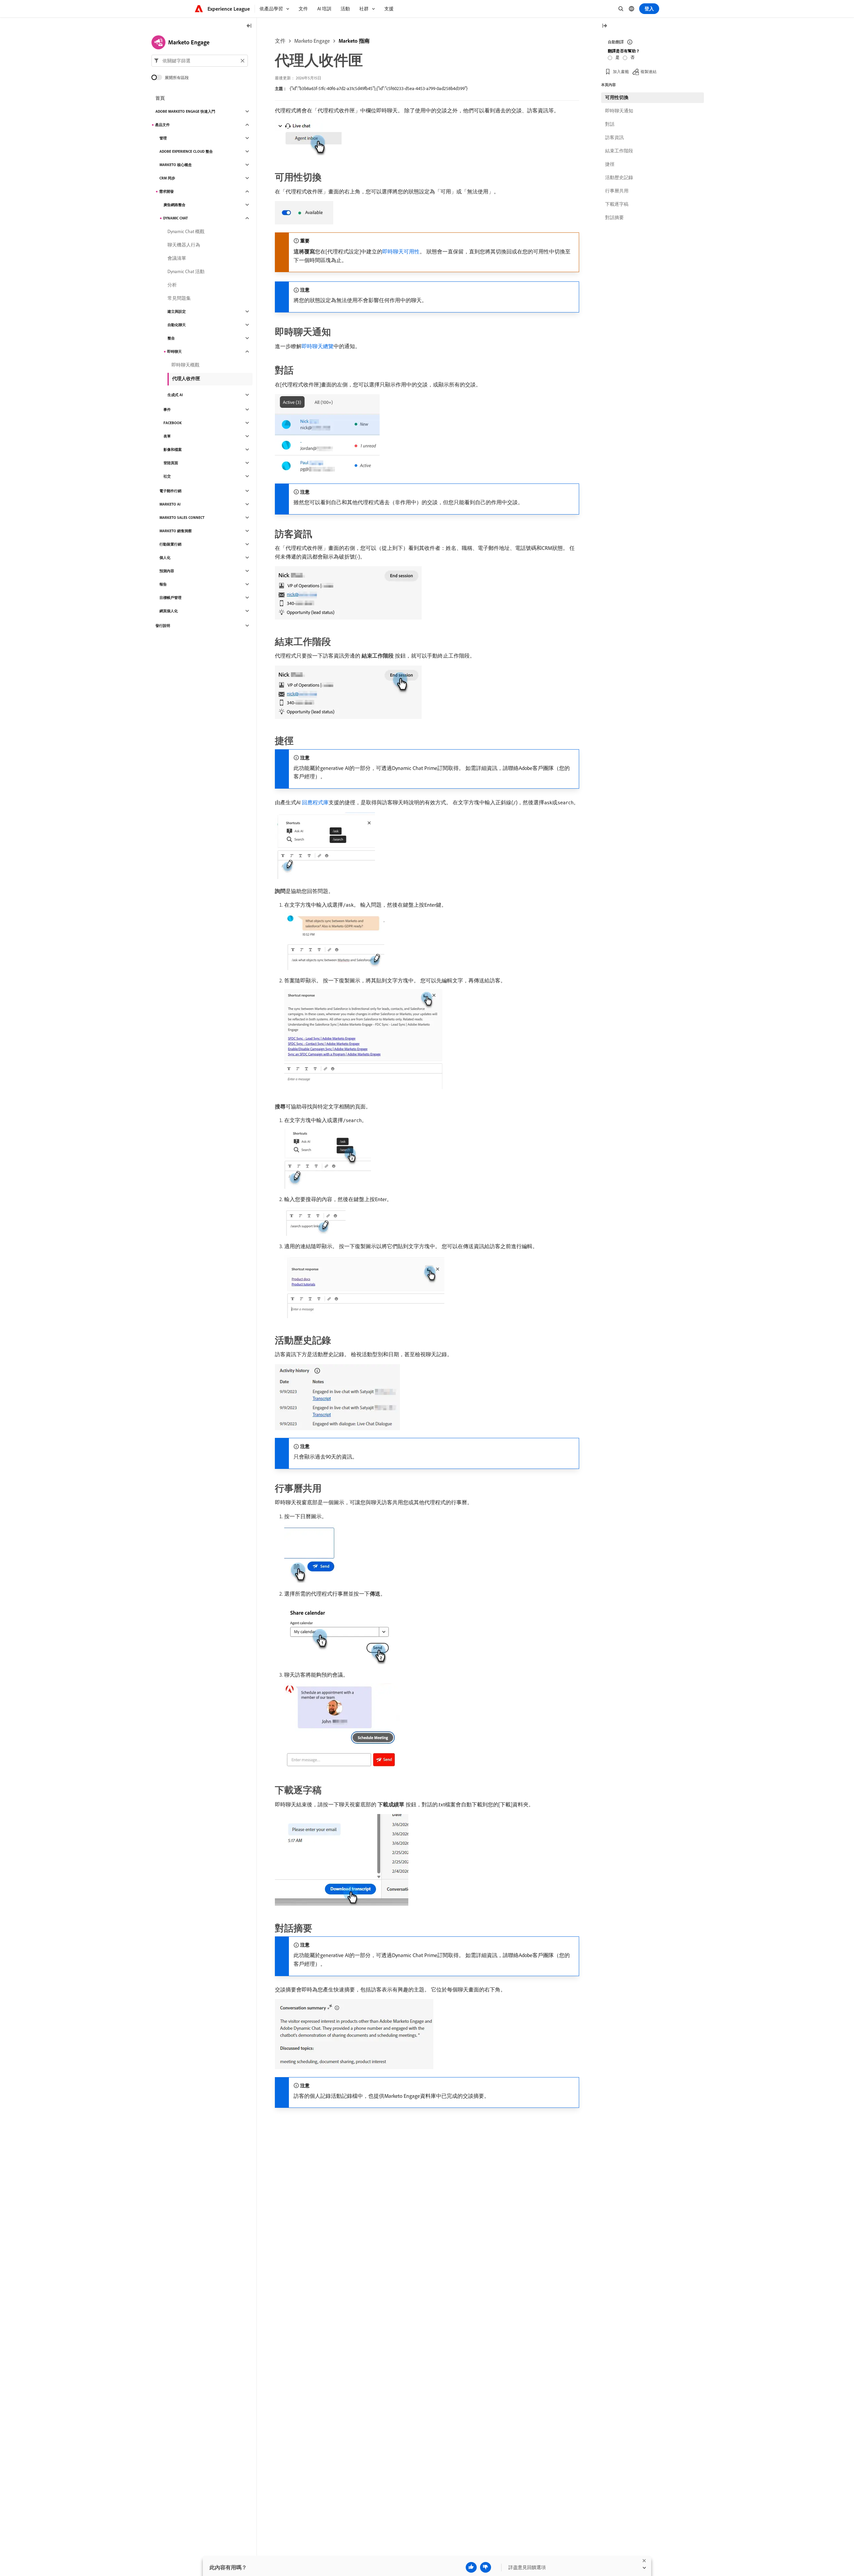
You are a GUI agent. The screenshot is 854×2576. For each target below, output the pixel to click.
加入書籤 (621, 72)
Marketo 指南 (354, 41)
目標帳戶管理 (170, 598)
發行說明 (163, 626)
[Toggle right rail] (604, 26)
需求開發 (166, 191)
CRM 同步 (167, 178)
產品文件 (162, 125)
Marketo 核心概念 (176, 165)
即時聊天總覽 (318, 346)
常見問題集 (179, 298)
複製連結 (649, 72)
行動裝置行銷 (170, 544)
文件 (280, 41)
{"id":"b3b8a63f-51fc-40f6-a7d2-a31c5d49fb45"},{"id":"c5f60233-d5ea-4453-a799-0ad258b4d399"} (379, 88)
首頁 (160, 98)
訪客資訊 (614, 137)
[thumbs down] (486, 2567)
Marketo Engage (312, 41)
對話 (610, 124)
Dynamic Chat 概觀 (186, 231)
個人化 (165, 558)
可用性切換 (617, 97)
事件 (167, 409)
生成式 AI (175, 395)
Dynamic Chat (175, 218)
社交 (167, 476)
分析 (172, 285)
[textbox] (200, 61)
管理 (163, 138)
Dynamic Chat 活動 (186, 271)
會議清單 (177, 258)
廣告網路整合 (174, 205)
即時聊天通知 (619, 111)
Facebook (173, 423)
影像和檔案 (173, 450)
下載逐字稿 (617, 204)
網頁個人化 (169, 611)
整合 (171, 338)
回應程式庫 (315, 802)
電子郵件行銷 (170, 491)
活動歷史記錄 (619, 177)
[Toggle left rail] (249, 26)
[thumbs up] (471, 2567)
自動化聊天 (177, 325)
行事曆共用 (617, 191)
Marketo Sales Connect (182, 518)
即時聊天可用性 (401, 251)
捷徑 (610, 164)
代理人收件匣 (186, 378)
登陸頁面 (171, 463)
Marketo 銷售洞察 (176, 531)
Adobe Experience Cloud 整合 (186, 151)
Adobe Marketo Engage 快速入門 (185, 111)
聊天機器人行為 (184, 245)
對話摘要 (614, 217)
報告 (163, 584)
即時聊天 (174, 351)
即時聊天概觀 (185, 365)
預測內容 (167, 571)
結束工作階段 (619, 151)
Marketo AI (170, 504)
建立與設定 (177, 311)
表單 (167, 436)
